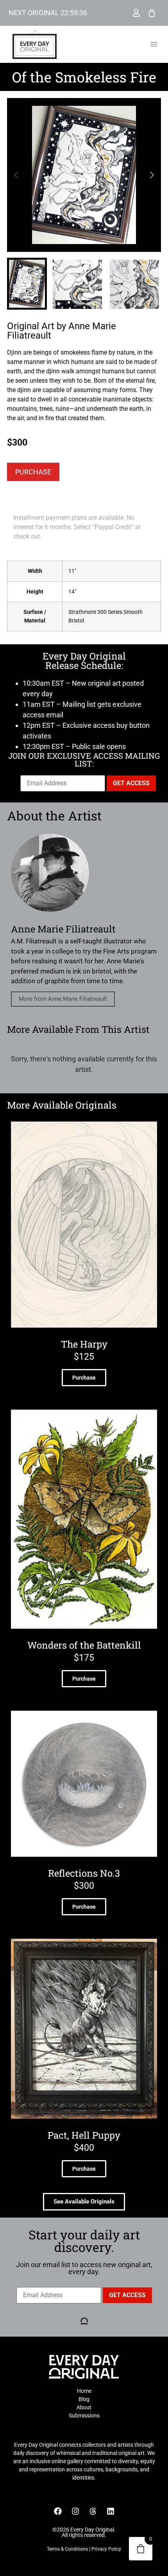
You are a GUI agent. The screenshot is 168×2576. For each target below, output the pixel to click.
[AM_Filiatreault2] (84, 175)
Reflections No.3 (84, 1873)
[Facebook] (58, 2511)
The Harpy (84, 1344)
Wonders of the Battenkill (84, 1645)
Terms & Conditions (67, 2549)
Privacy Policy (106, 2549)
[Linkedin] (111, 2511)
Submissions (84, 2416)
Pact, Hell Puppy (84, 2135)
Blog (84, 2399)
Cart (152, 13)
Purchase (33, 472)
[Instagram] (75, 2511)
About (84, 2407)
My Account (136, 13)
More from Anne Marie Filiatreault (63, 999)
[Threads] (93, 2511)
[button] (154, 44)
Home (84, 2391)
